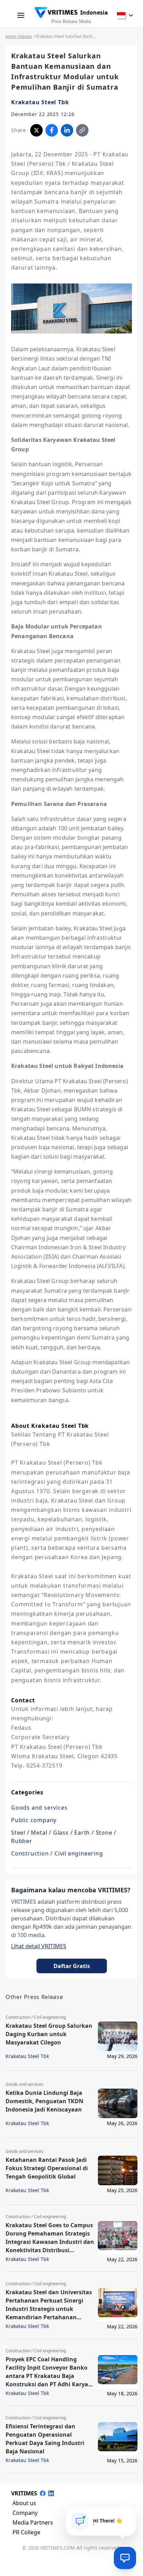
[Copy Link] (82, 130)
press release (19, 36)
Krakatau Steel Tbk (40, 102)
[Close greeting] (128, 2515)
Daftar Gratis (72, 1966)
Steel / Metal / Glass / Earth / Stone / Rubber (64, 1837)
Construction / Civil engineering (57, 1853)
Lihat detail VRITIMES (39, 1946)
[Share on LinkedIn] (67, 130)
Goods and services (39, 1808)
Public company (34, 1820)
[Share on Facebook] (52, 130)
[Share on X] (36, 130)
